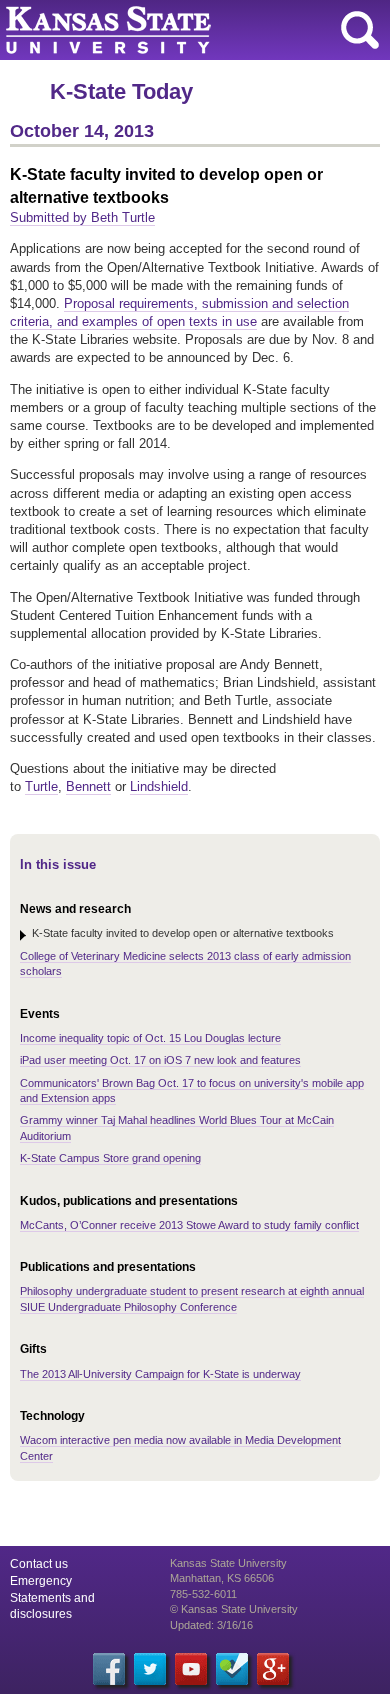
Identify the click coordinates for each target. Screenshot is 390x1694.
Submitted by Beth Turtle (82, 217)
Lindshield (159, 786)
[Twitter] (150, 1669)
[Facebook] (109, 1669)
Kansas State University (182, 30)
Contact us (39, 1564)
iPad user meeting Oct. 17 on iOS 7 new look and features (160, 1060)
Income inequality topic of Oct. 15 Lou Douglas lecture (150, 1038)
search (360, 30)
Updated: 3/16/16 (211, 1625)
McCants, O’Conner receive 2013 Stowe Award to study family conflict (189, 1225)
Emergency (41, 1581)
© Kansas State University (234, 1609)
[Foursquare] (232, 1669)
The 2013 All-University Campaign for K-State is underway (160, 1374)
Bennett (88, 786)
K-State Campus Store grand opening (110, 1158)
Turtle (41, 786)
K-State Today (121, 91)
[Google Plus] (273, 1669)
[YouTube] (191, 1669)
